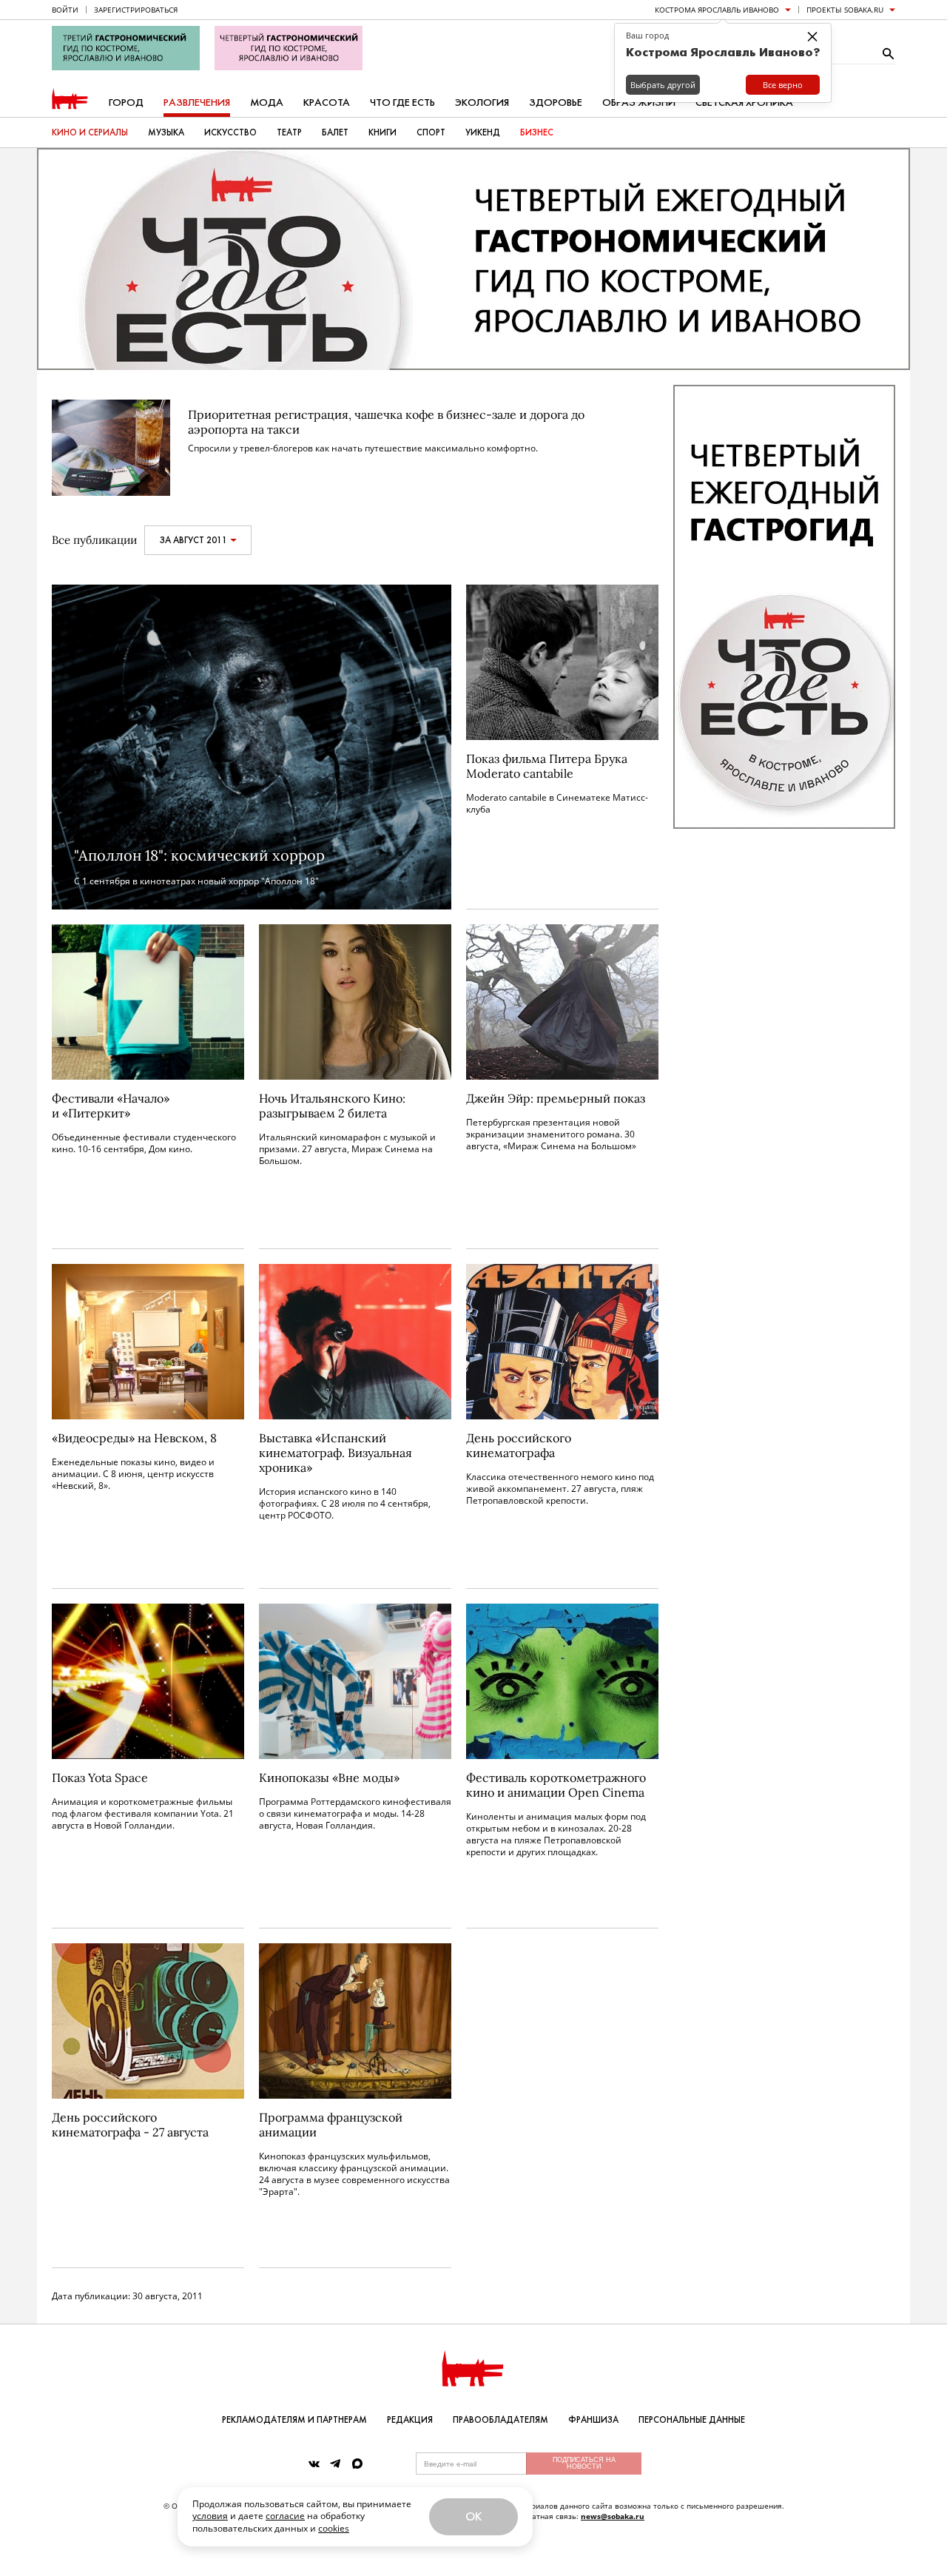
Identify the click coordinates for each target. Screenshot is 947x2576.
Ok (473, 2516)
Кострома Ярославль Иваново (717, 10)
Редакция (410, 2420)
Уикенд (483, 132)
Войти (65, 10)
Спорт (431, 132)
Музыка (166, 132)
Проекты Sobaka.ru (845, 10)
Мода (267, 102)
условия (210, 2516)
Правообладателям (501, 2420)
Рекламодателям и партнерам (294, 2420)
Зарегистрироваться (136, 10)
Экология (482, 102)
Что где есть (402, 102)
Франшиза (593, 2420)
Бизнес (537, 132)
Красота (327, 102)
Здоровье (556, 102)
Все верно (783, 85)
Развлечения (197, 102)
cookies (334, 2528)
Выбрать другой (663, 85)
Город (126, 102)
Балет (335, 132)
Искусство (230, 132)
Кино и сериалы (90, 132)
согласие (285, 2516)
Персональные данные (692, 2420)
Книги (382, 132)
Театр (289, 132)
